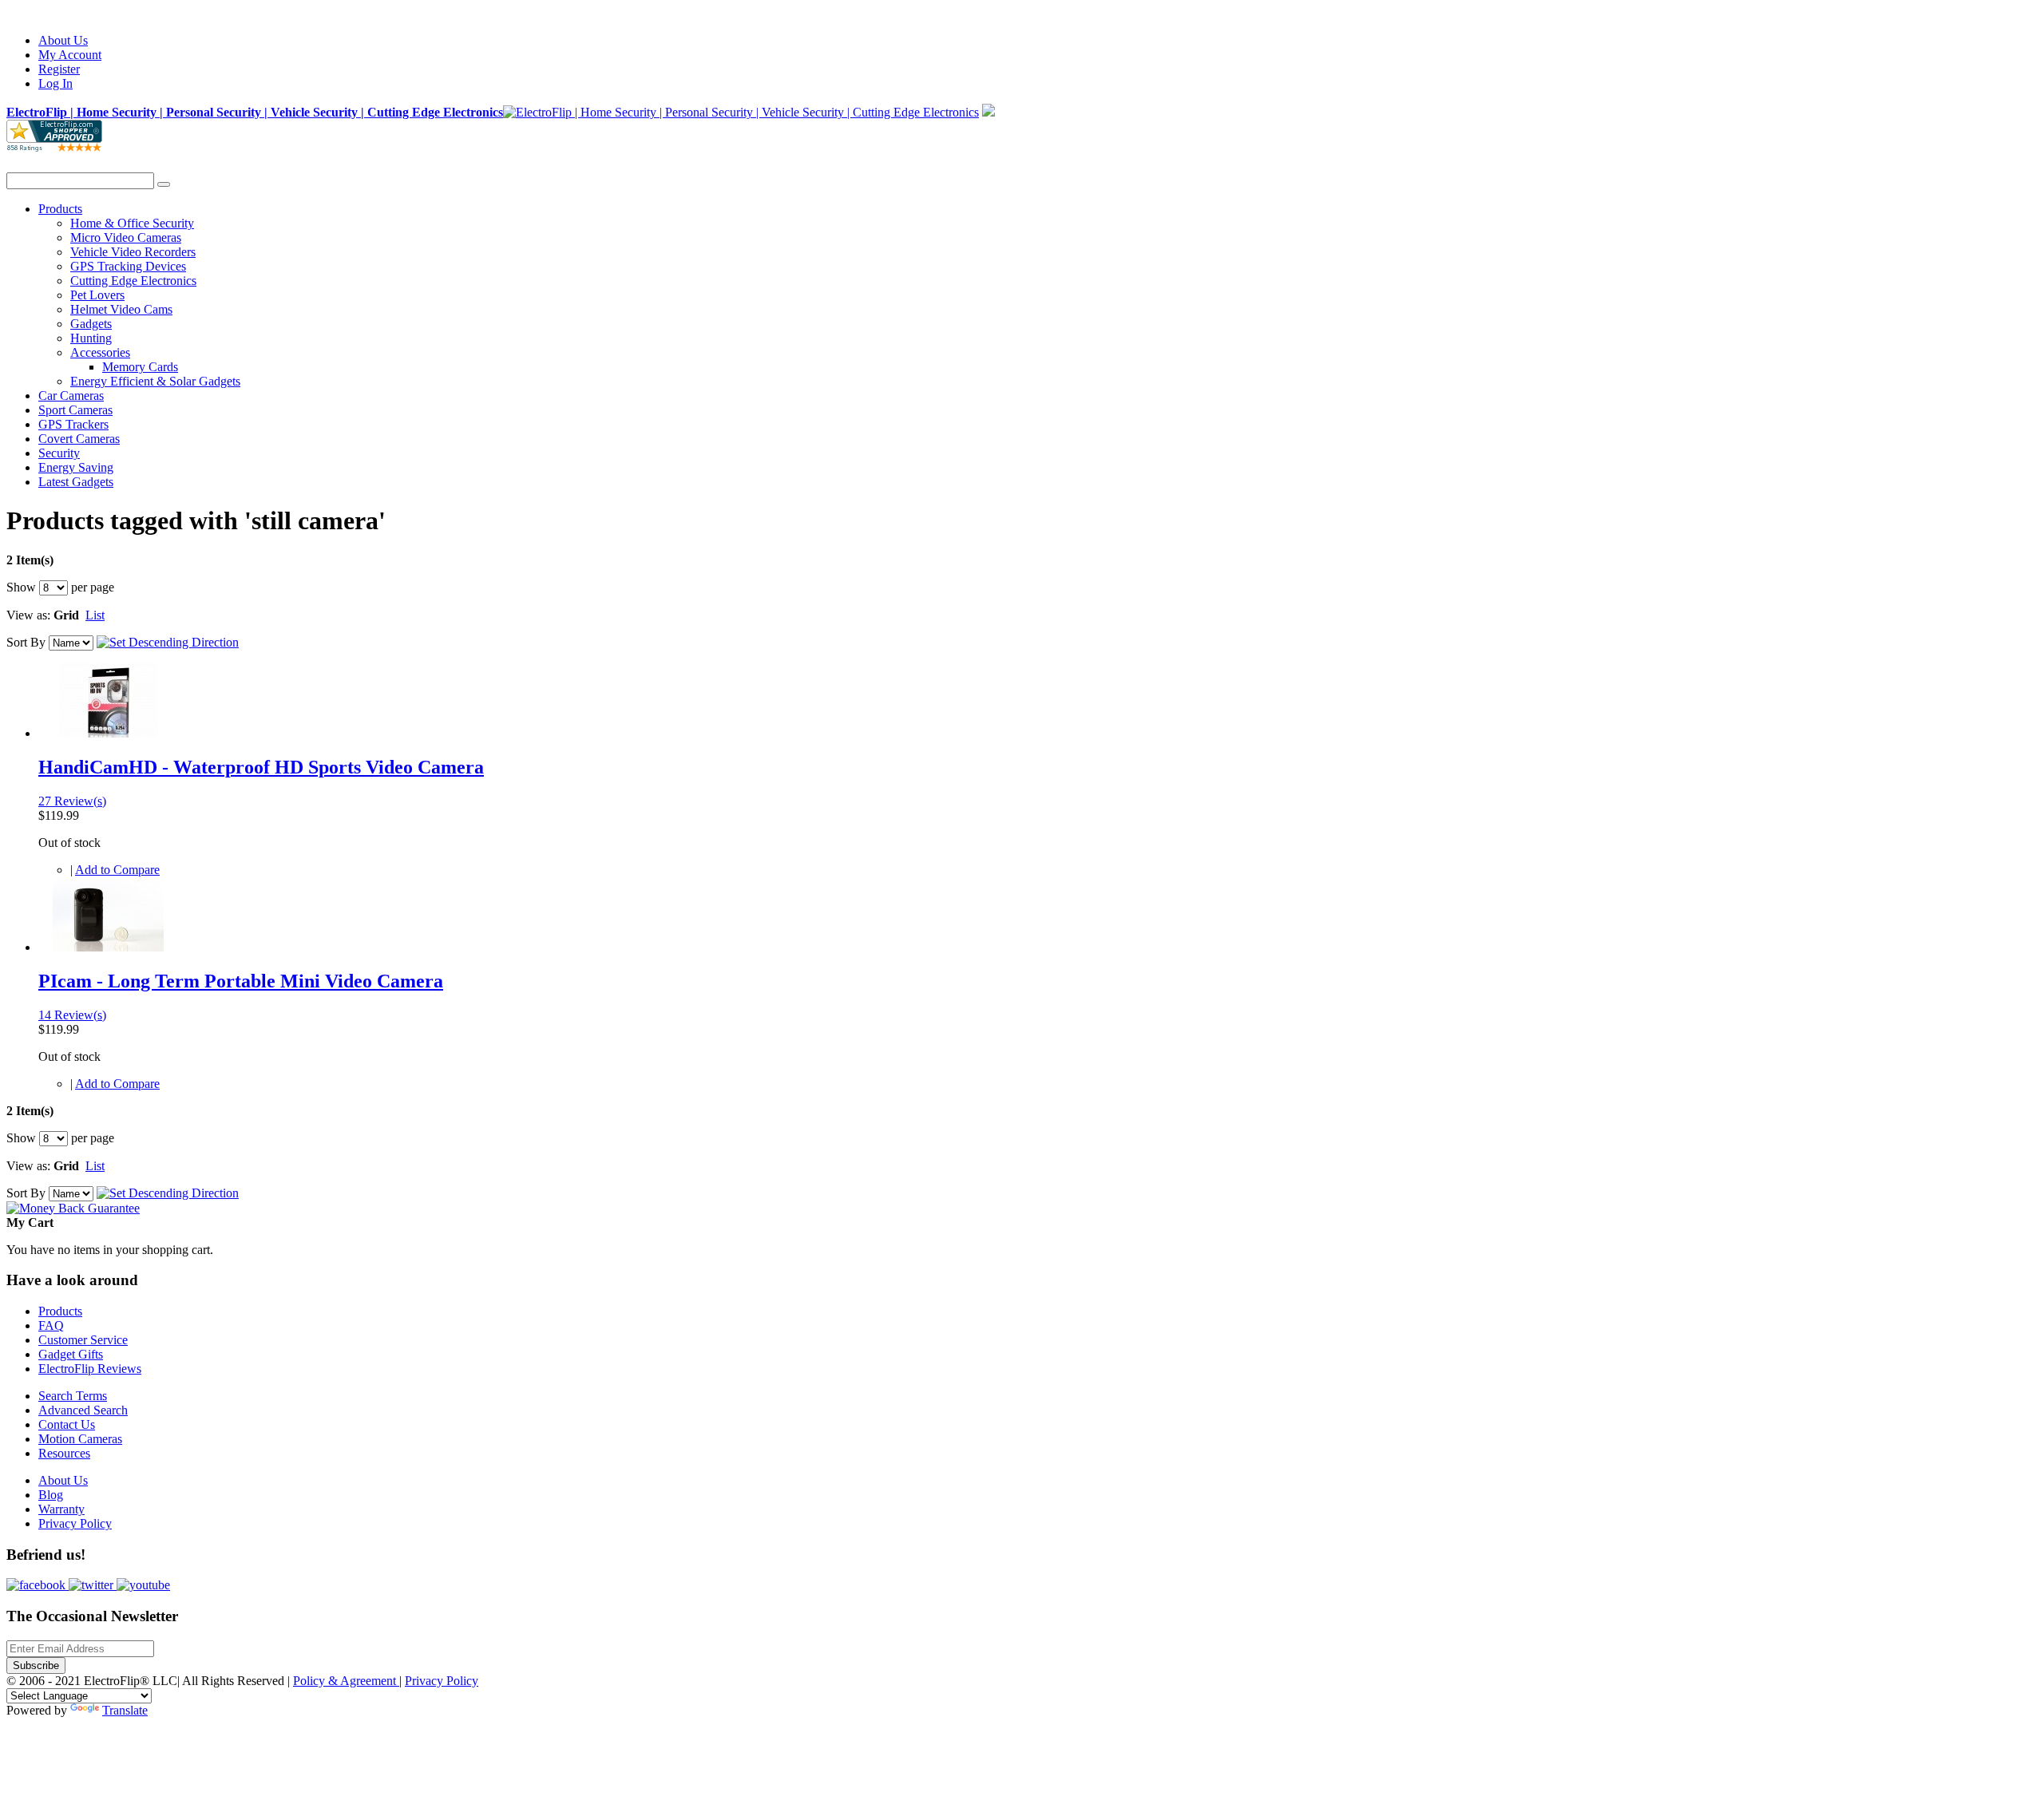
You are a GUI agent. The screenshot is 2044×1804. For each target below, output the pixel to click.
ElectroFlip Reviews (90, 1369)
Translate (125, 1710)
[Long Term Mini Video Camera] (108, 947)
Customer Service (83, 1340)
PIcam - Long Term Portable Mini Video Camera (241, 981)
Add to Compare (117, 870)
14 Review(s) (72, 1015)
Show (21, 587)
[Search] (164, 184)
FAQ (51, 1325)
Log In (55, 83)
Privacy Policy (75, 1523)
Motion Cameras (80, 1439)
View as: (28, 615)
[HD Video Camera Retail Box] (108, 733)
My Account (70, 55)
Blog (51, 1495)
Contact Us (67, 1424)
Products (60, 1311)
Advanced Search (83, 1410)
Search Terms (73, 1396)
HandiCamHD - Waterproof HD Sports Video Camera (261, 767)
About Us (63, 40)
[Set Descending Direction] (168, 642)
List (95, 615)
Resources (64, 1453)
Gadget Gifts (71, 1354)
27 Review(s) (72, 801)
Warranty (61, 1509)
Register (59, 69)
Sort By (26, 642)
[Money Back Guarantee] (73, 1208)
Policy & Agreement (346, 1681)
